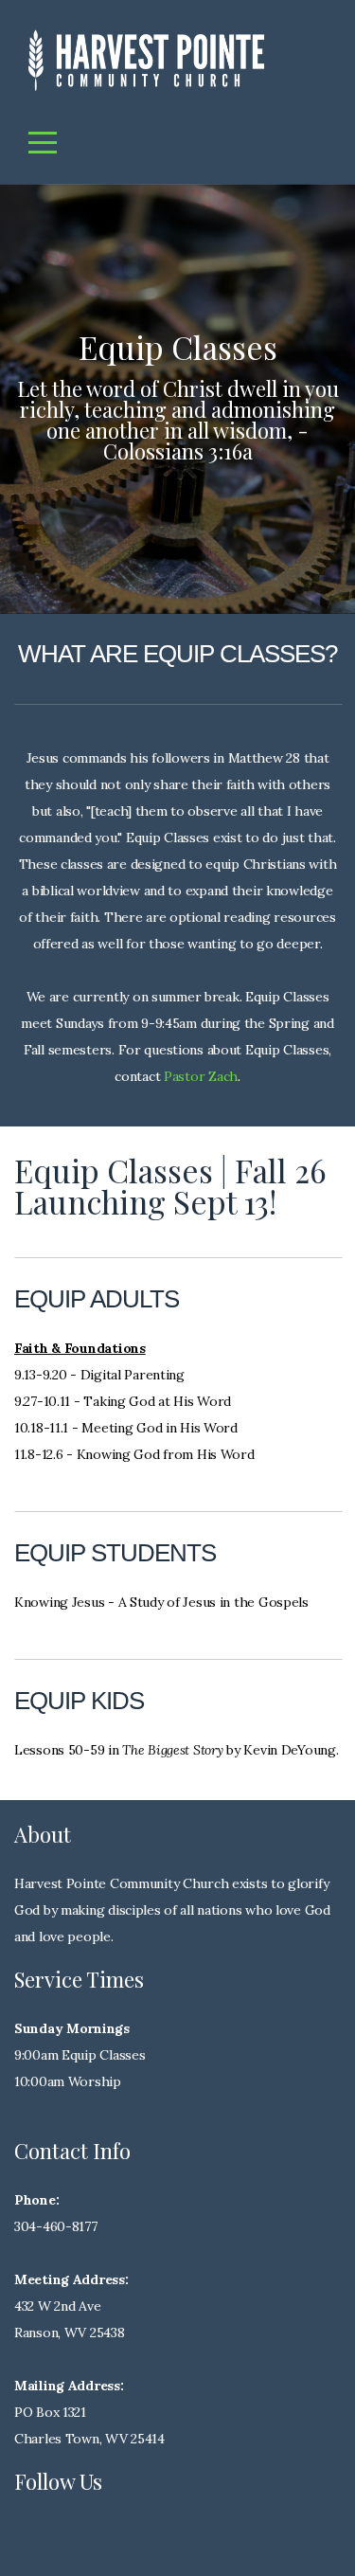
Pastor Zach (201, 1076)
